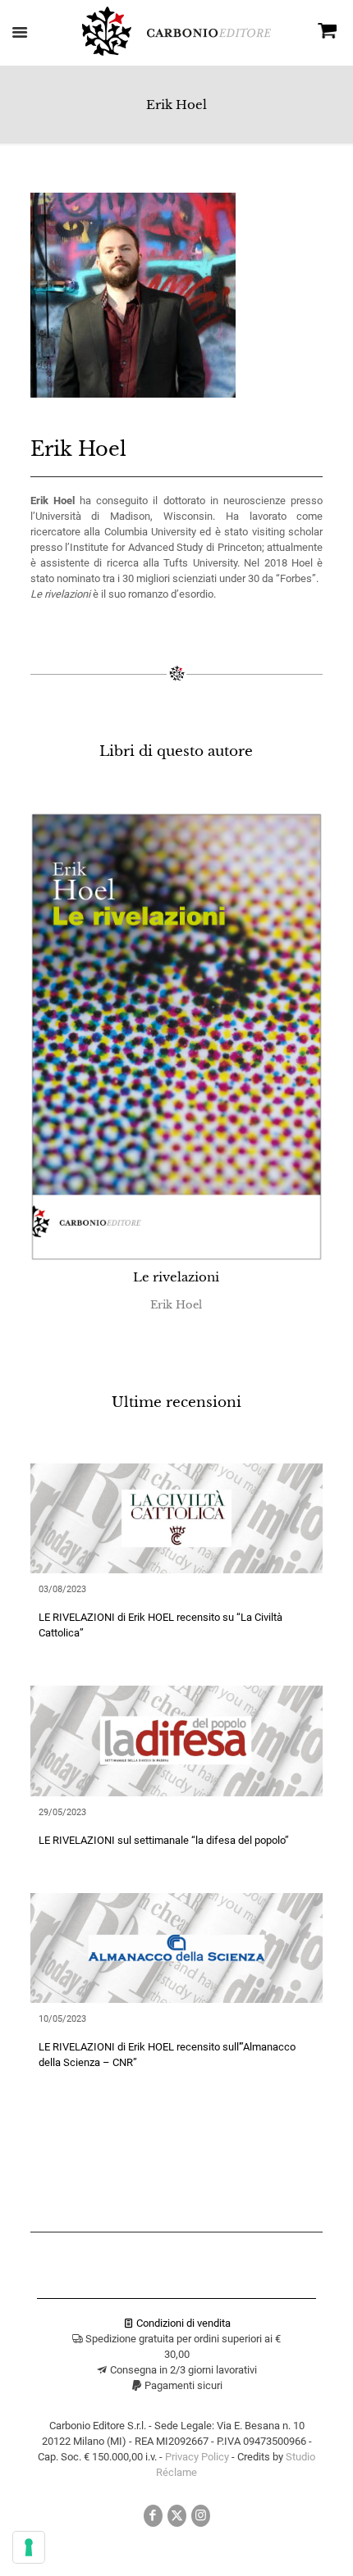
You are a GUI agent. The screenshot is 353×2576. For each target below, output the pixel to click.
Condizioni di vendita (182, 2323)
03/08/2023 (62, 1589)
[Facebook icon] (153, 2515)
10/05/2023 (62, 2019)
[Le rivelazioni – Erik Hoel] (177, 1037)
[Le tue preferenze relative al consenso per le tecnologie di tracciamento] (29, 2547)
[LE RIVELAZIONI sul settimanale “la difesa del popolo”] (177, 1741)
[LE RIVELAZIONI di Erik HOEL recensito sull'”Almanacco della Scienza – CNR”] (177, 1948)
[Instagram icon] (201, 2515)
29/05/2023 (62, 1812)
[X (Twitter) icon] (177, 2515)
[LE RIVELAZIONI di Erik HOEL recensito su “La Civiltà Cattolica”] (177, 1518)
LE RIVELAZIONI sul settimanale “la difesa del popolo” (164, 1840)
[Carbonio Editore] (176, 52)
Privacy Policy (197, 2457)
